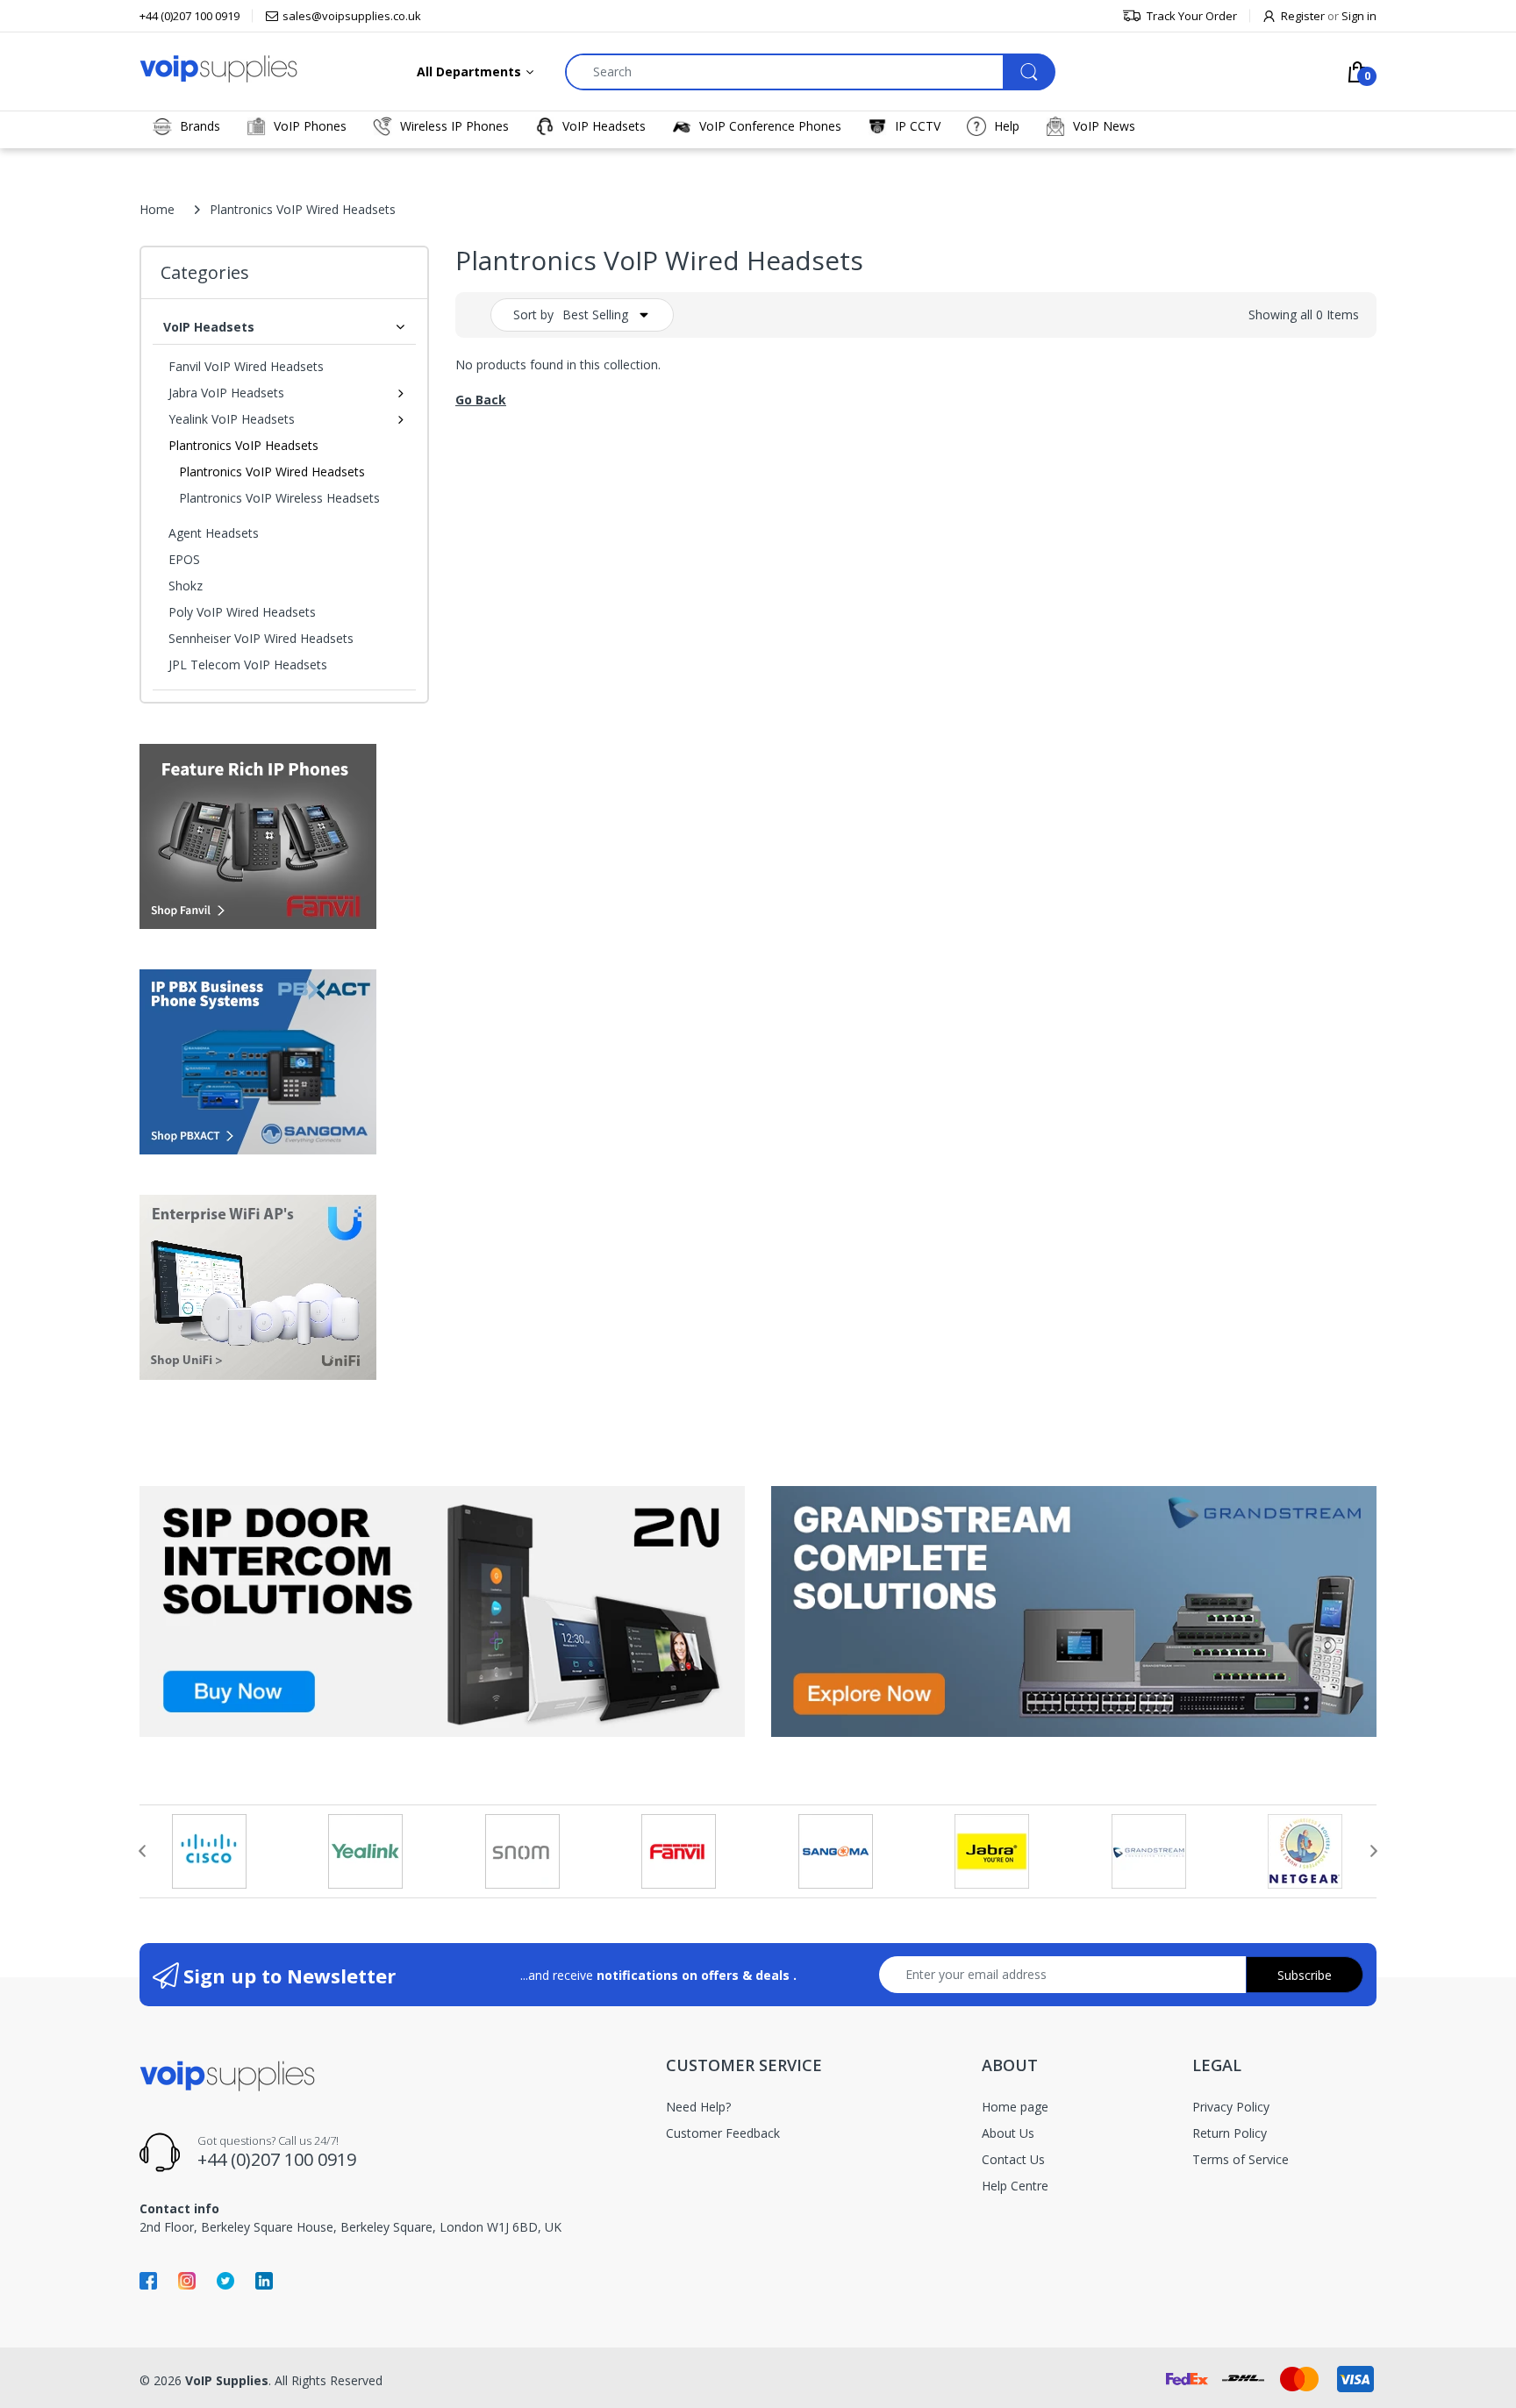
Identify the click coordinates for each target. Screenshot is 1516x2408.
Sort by (533, 314)
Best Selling (595, 314)
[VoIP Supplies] (218, 68)
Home (157, 209)
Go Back (481, 400)
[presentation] (142, 1851)
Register (1303, 16)
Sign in (1359, 16)
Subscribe (1305, 1975)
